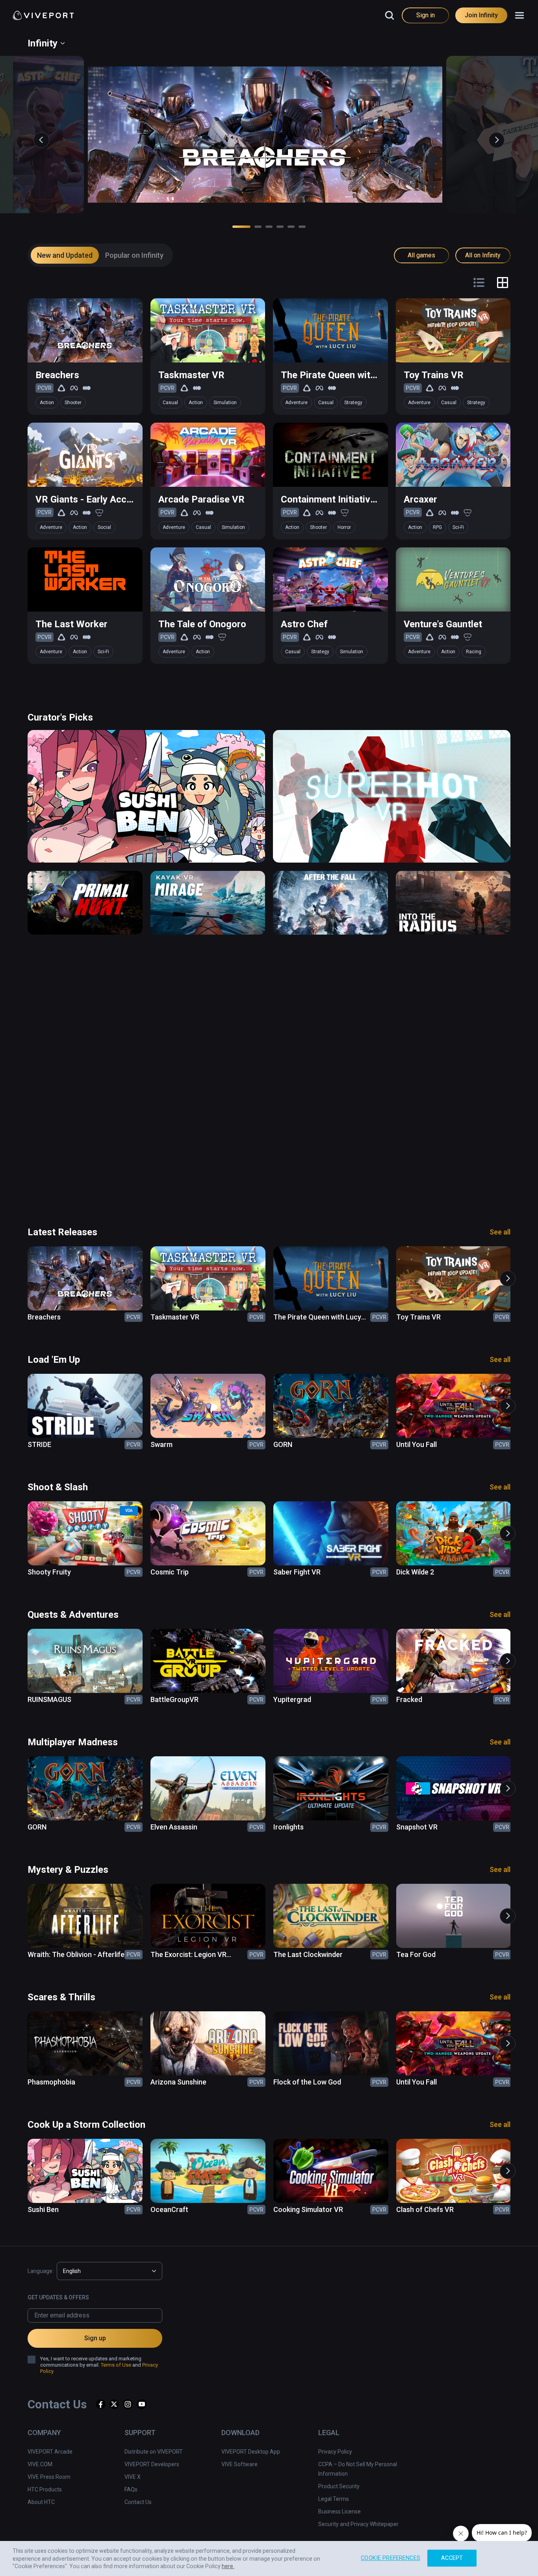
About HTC (41, 2502)
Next (493, 136)
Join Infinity (481, 15)
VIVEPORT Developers (152, 2464)
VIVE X (133, 2477)
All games (421, 255)
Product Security (339, 2486)
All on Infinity (483, 255)
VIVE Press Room (49, 2477)
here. (228, 2566)
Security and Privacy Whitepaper (358, 2524)
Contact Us (138, 2502)
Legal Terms (334, 2499)
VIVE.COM (40, 2464)
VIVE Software (239, 2464)
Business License (339, 2511)
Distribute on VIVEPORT (154, 2452)
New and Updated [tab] (65, 255)
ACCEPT (452, 2558)
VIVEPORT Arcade (50, 2452)
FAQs (131, 2489)
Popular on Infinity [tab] (134, 255)
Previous (37, 136)
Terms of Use (116, 2365)
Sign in (426, 15)
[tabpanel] (269, 469)
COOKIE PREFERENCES (391, 2558)
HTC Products (45, 2489)
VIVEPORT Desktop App (251, 2452)
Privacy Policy (335, 2452)
